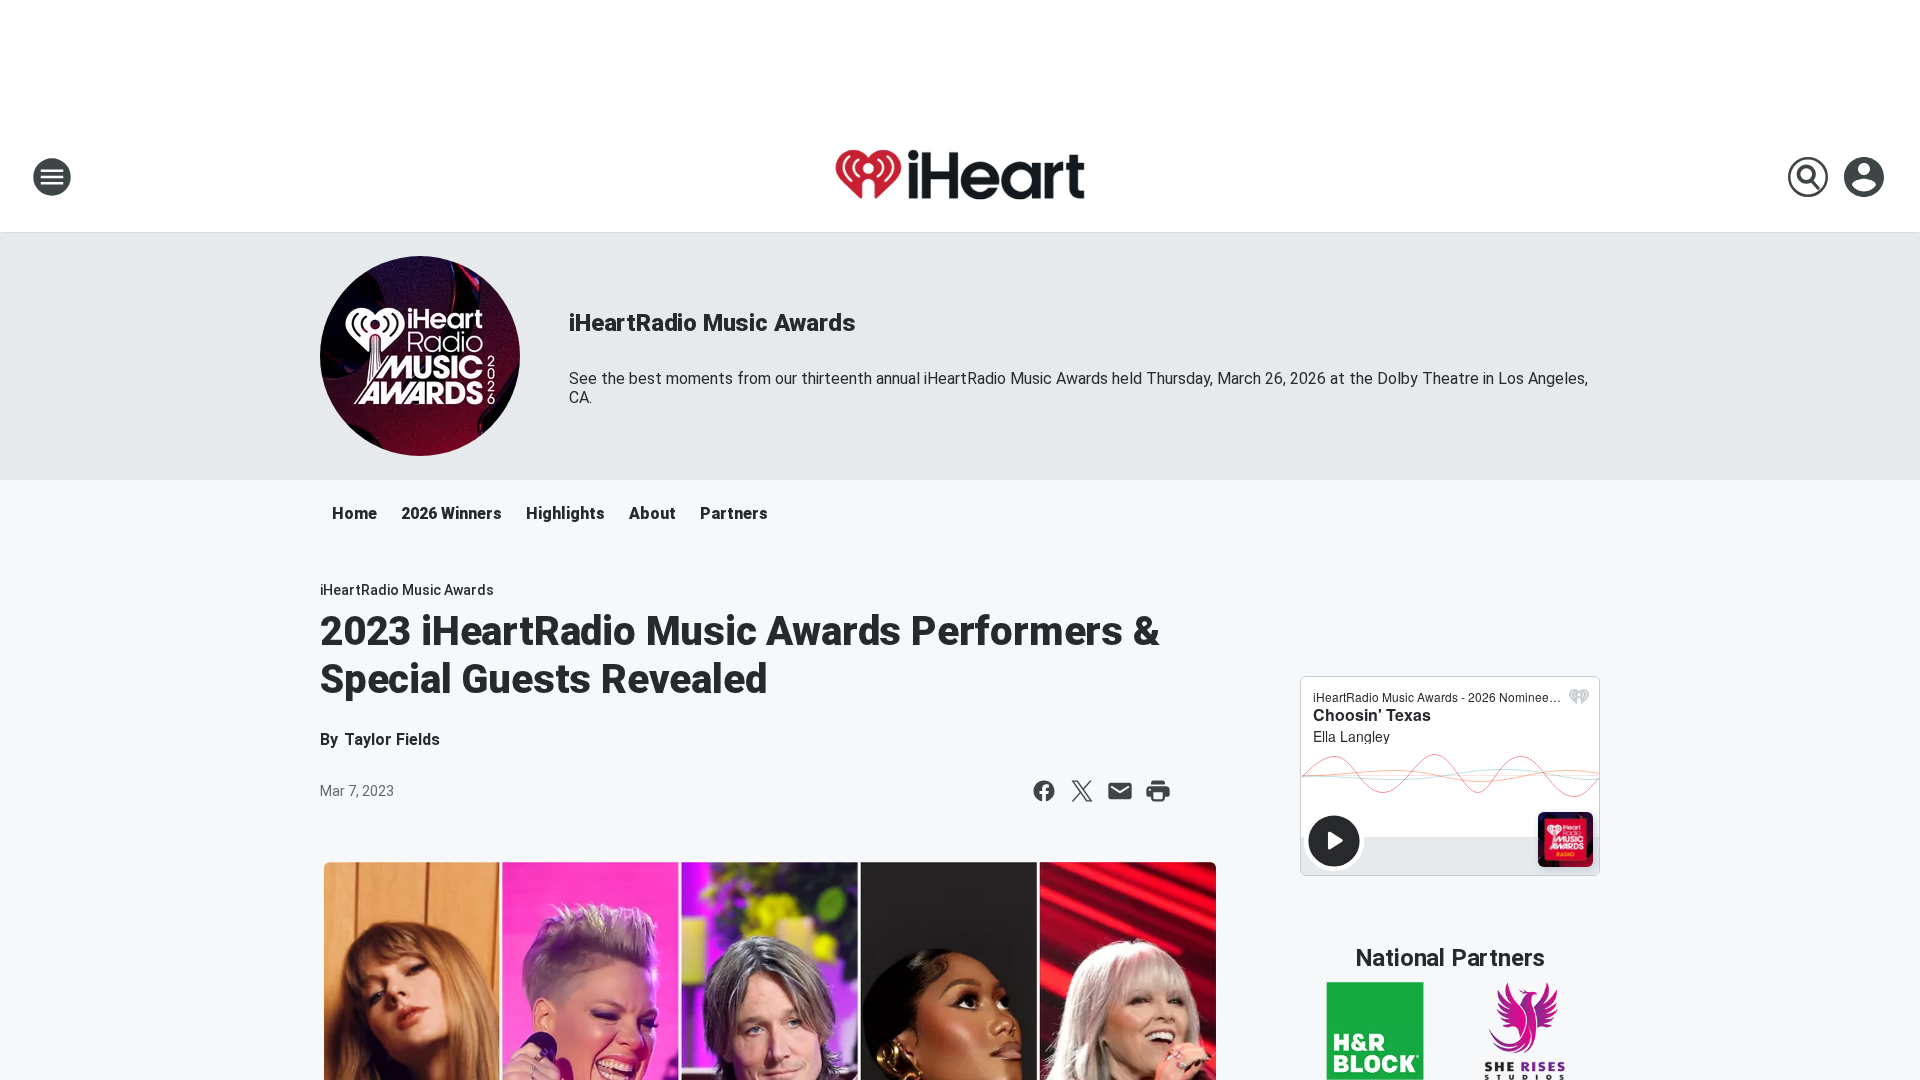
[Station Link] (960, 177)
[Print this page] (1158, 791)
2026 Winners (451, 513)
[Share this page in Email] (1120, 791)
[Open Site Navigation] (52, 177)
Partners (734, 513)
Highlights (565, 513)
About (652, 513)
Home (354, 513)
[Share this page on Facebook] (1044, 791)
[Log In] (1866, 177)
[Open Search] (1808, 177)
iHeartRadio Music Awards (712, 323)
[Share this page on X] (1082, 791)
